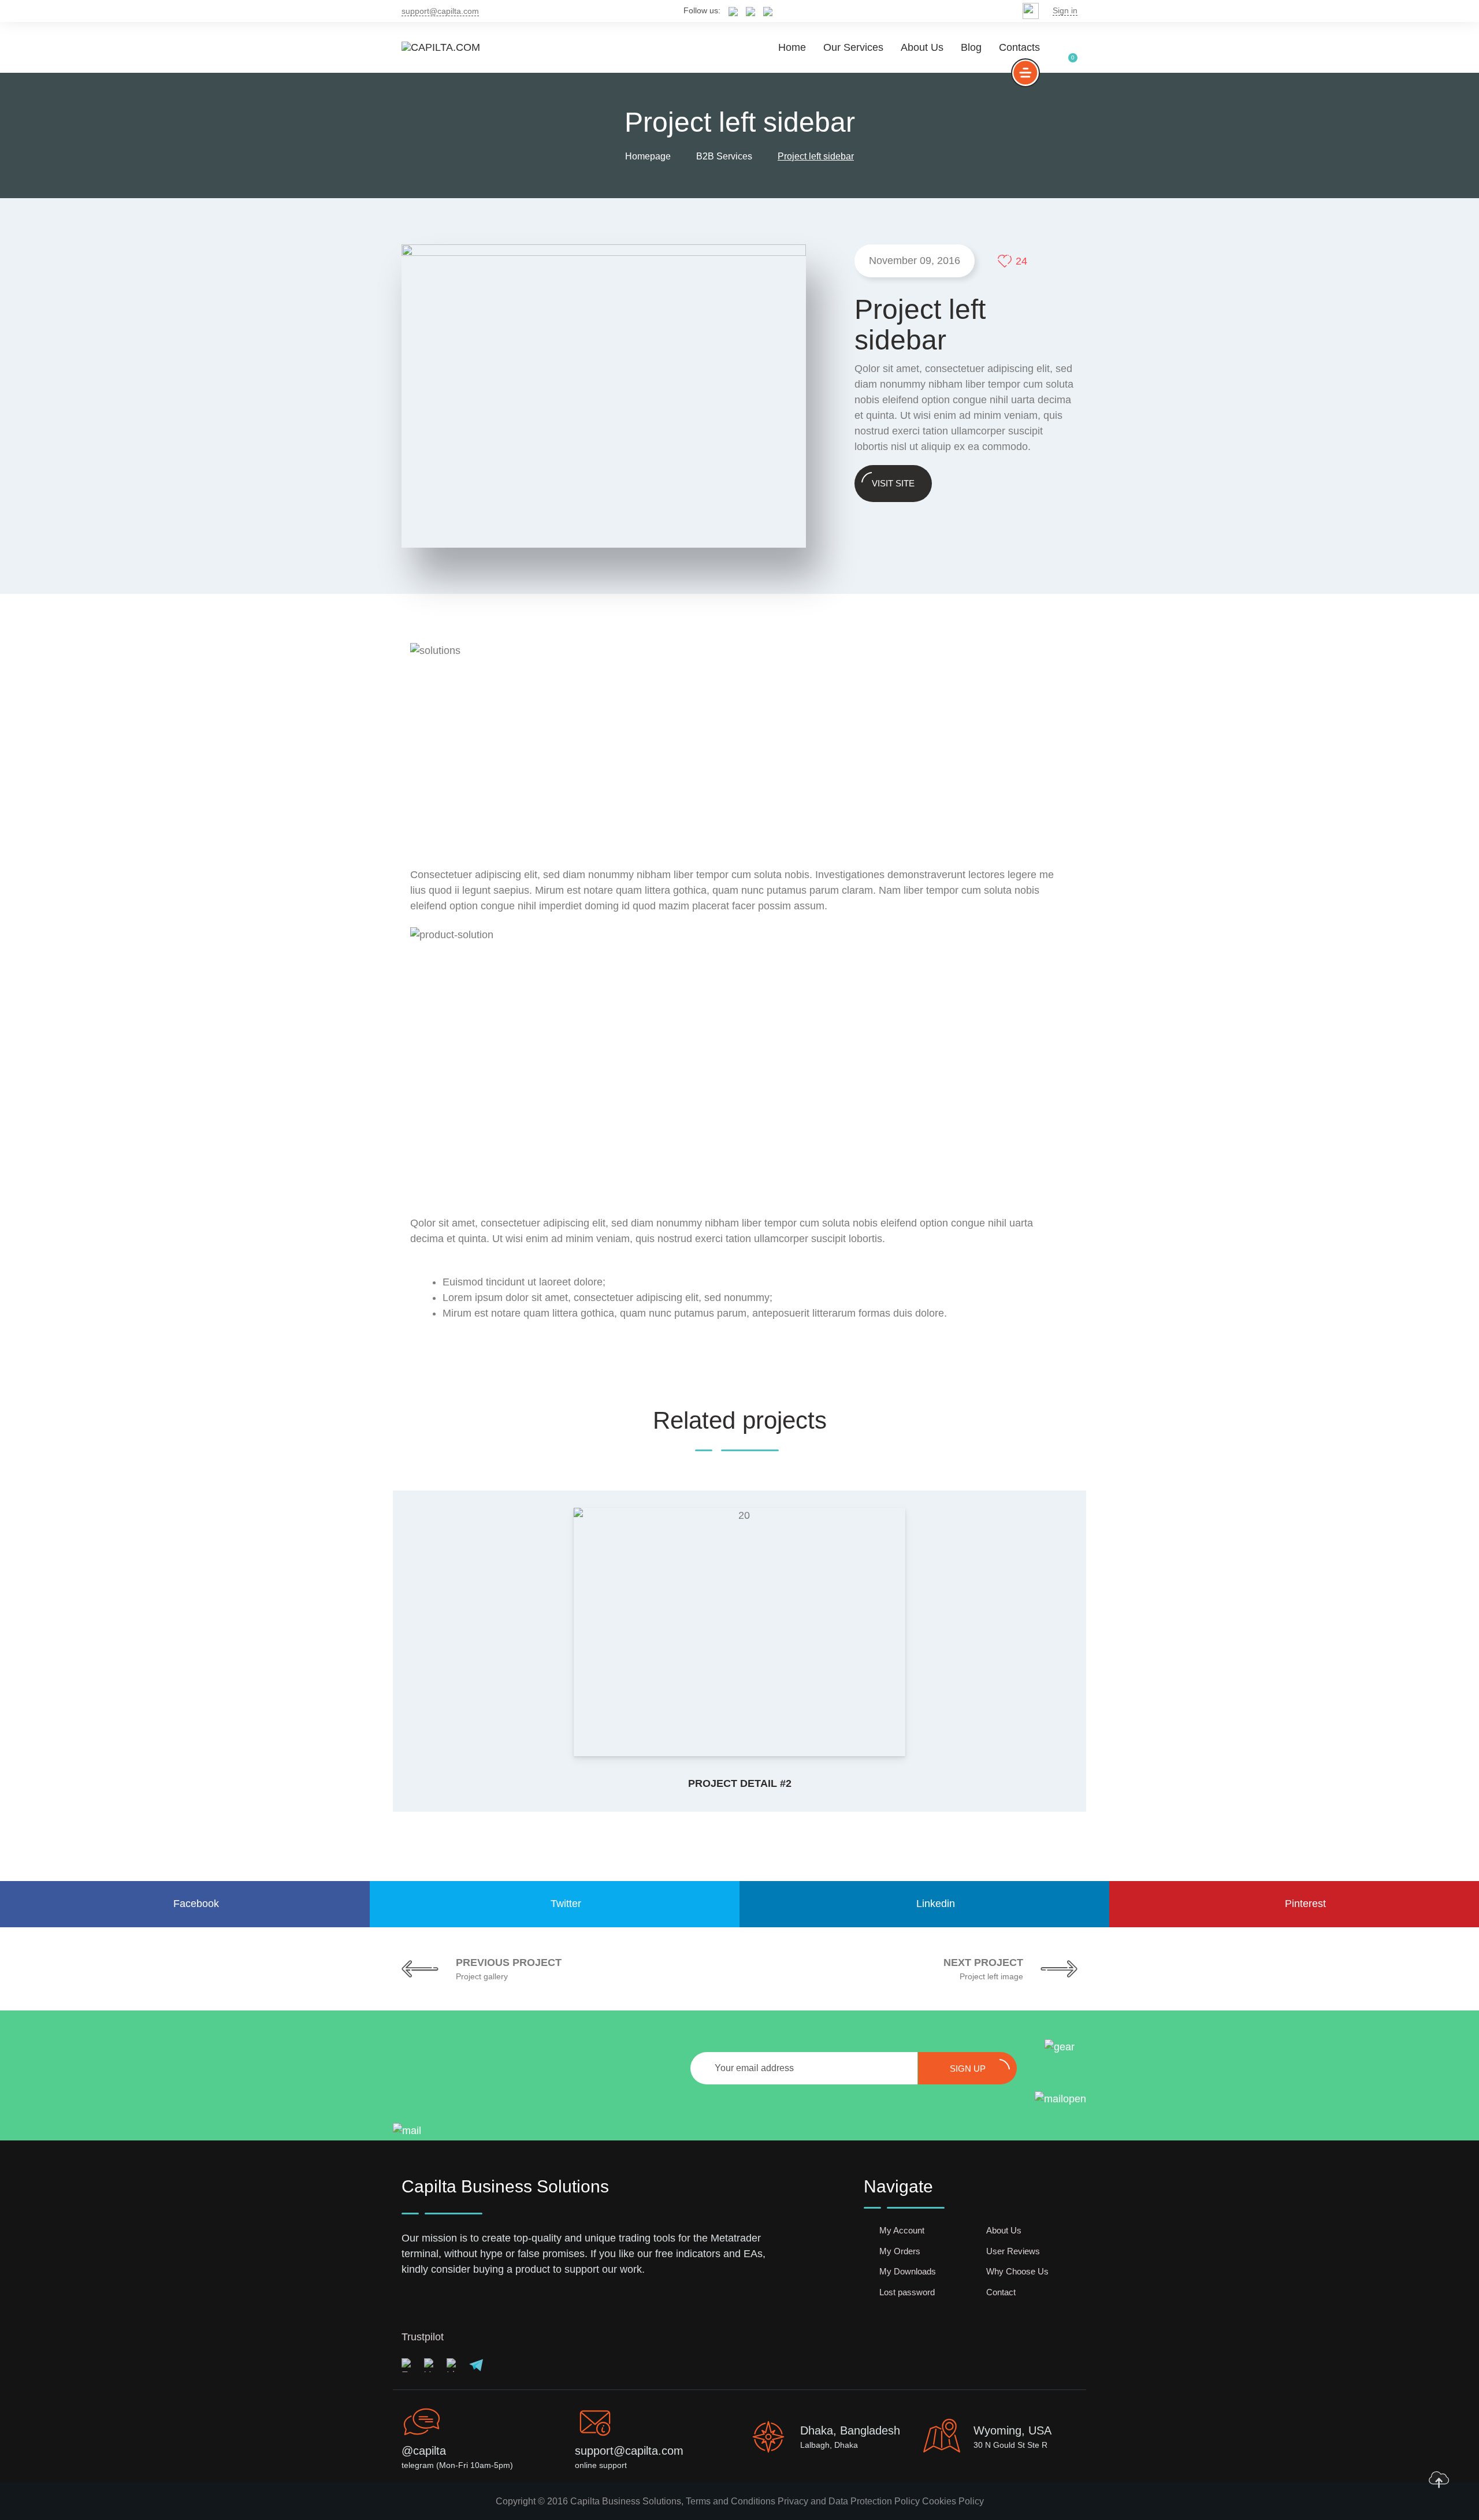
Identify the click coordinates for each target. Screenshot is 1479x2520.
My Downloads (908, 2271)
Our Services (853, 47)
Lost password (907, 2292)
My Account (902, 2230)
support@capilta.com (440, 11)
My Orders (900, 2251)
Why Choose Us (1017, 2271)
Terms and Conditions (731, 2501)
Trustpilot (423, 2337)
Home (792, 47)
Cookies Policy (953, 2501)
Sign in (1065, 10)
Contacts (1019, 47)
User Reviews (1013, 2251)
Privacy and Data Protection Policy (849, 2501)
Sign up (968, 2069)
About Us (922, 47)
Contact (1001, 2292)
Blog (971, 47)
